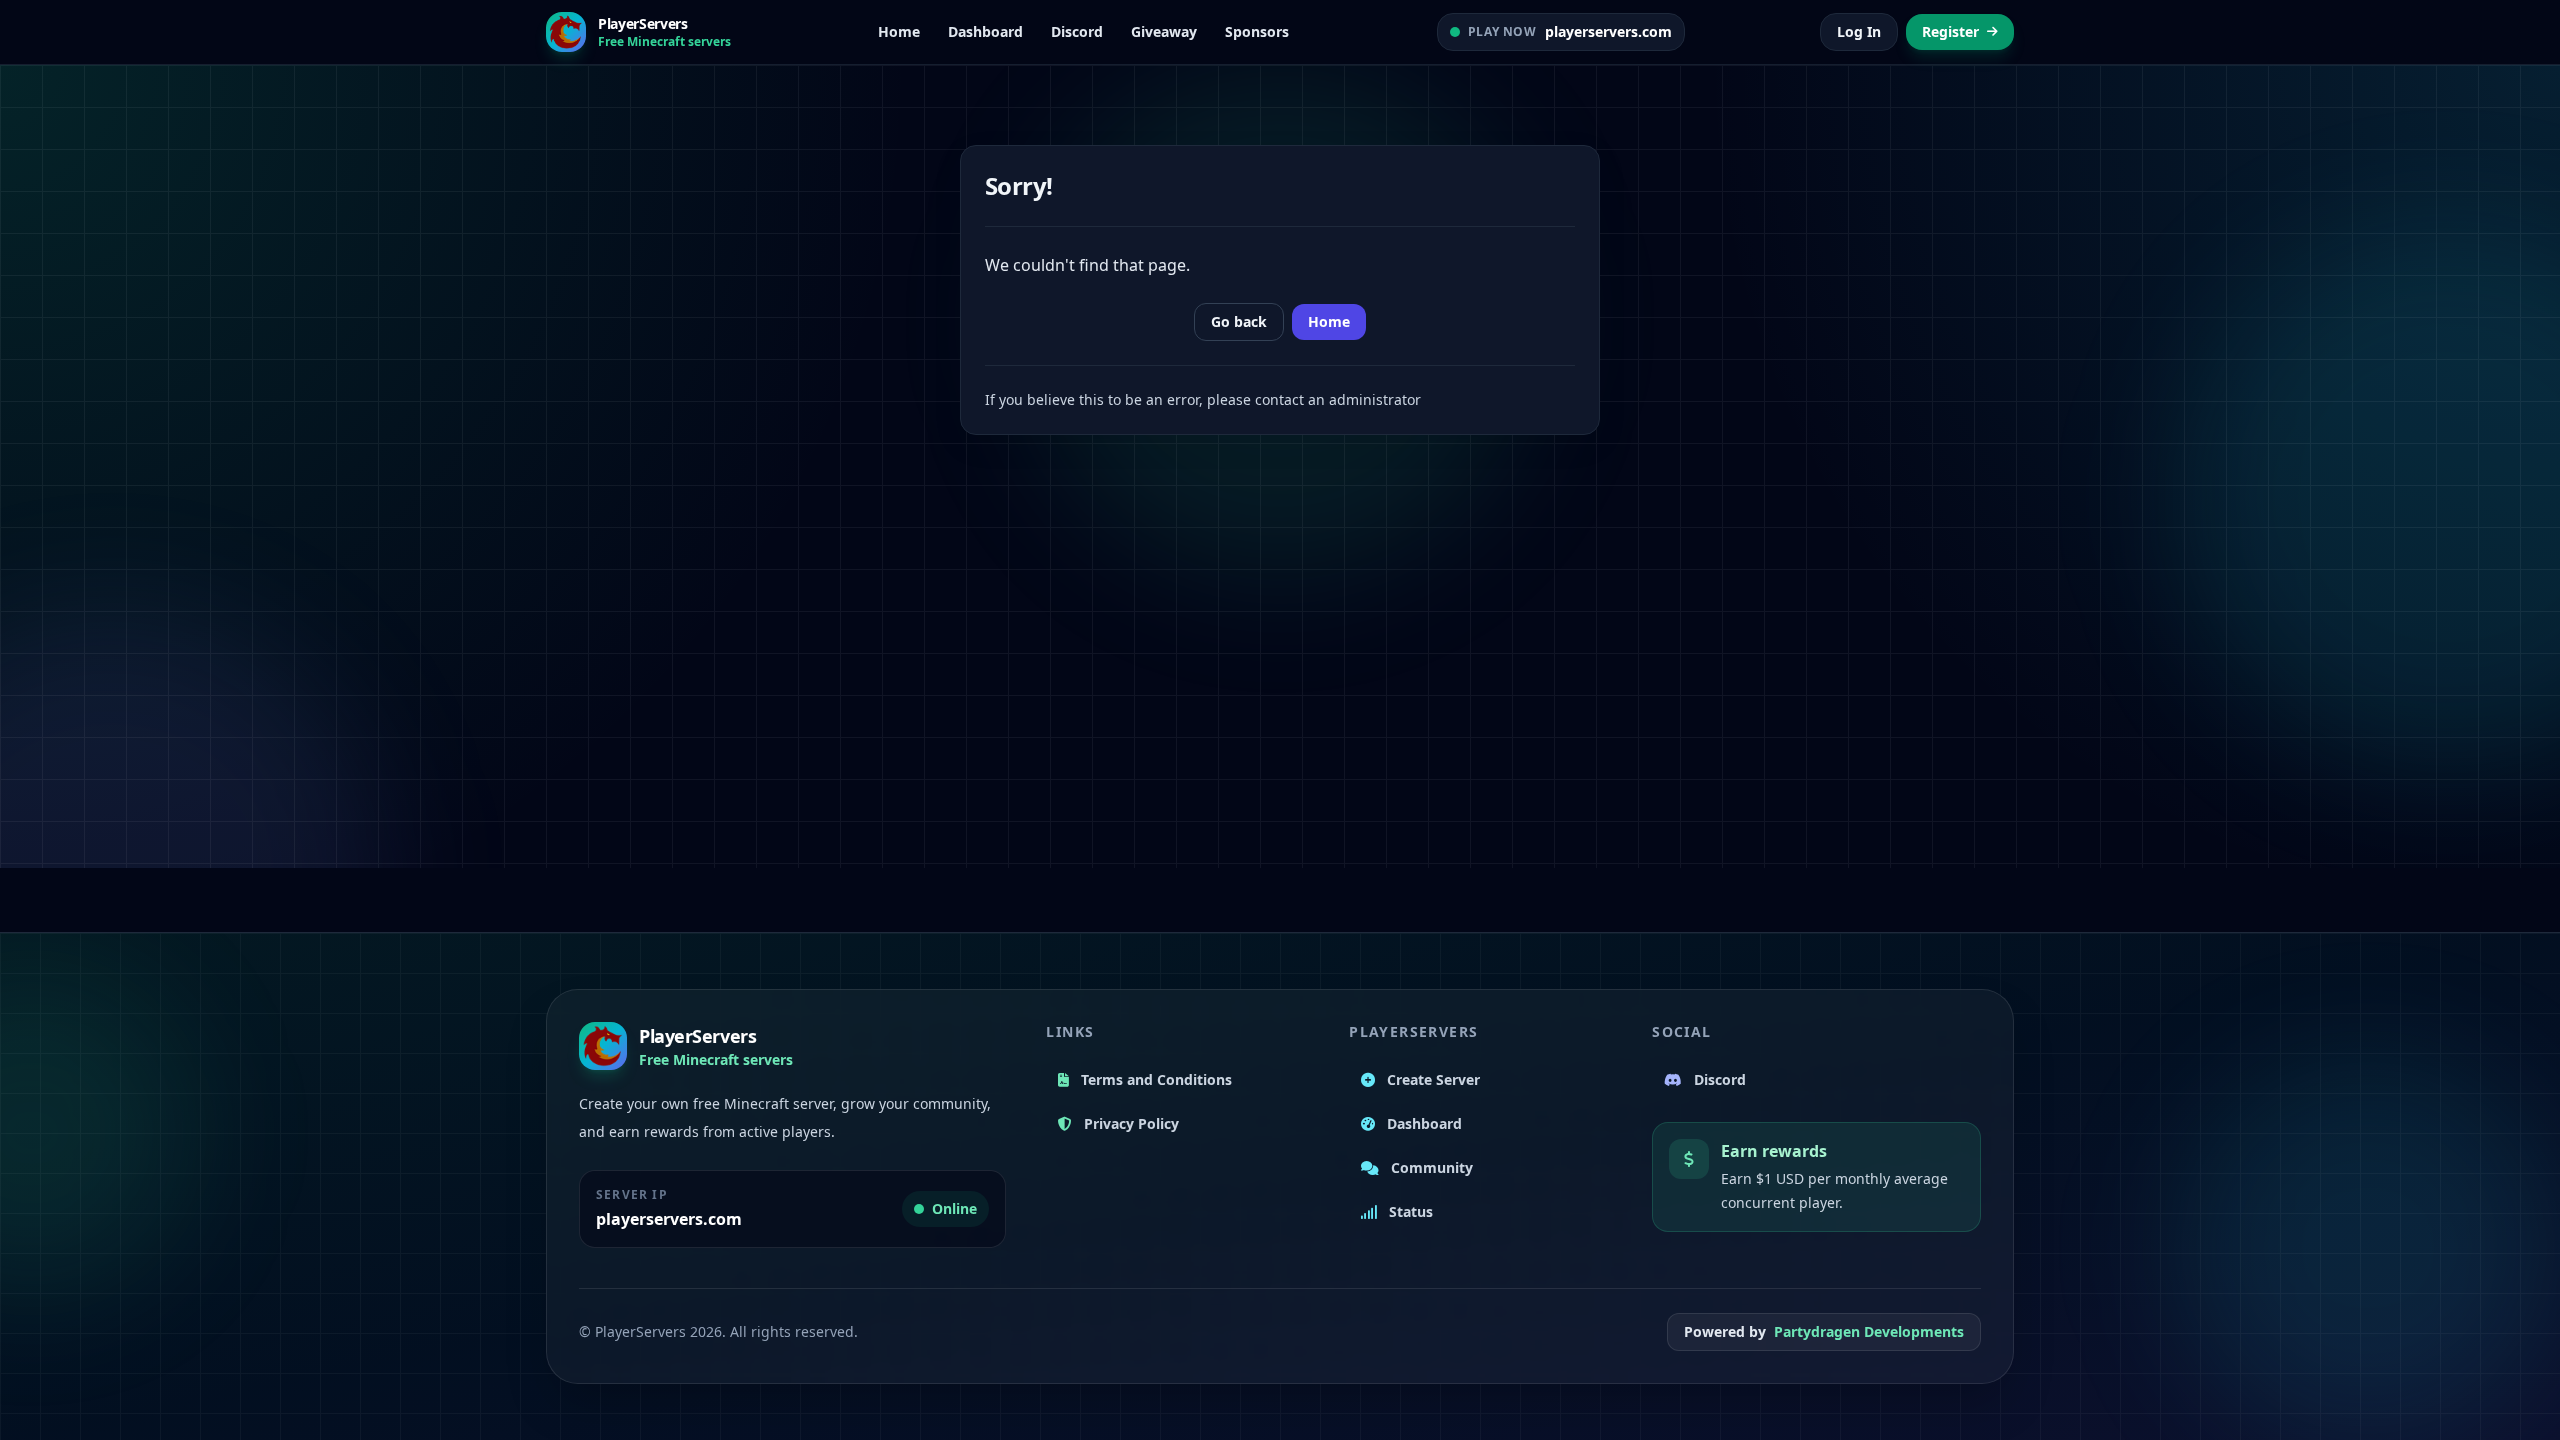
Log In (1859, 31)
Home (1329, 321)
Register (1950, 31)
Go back (1239, 321)
